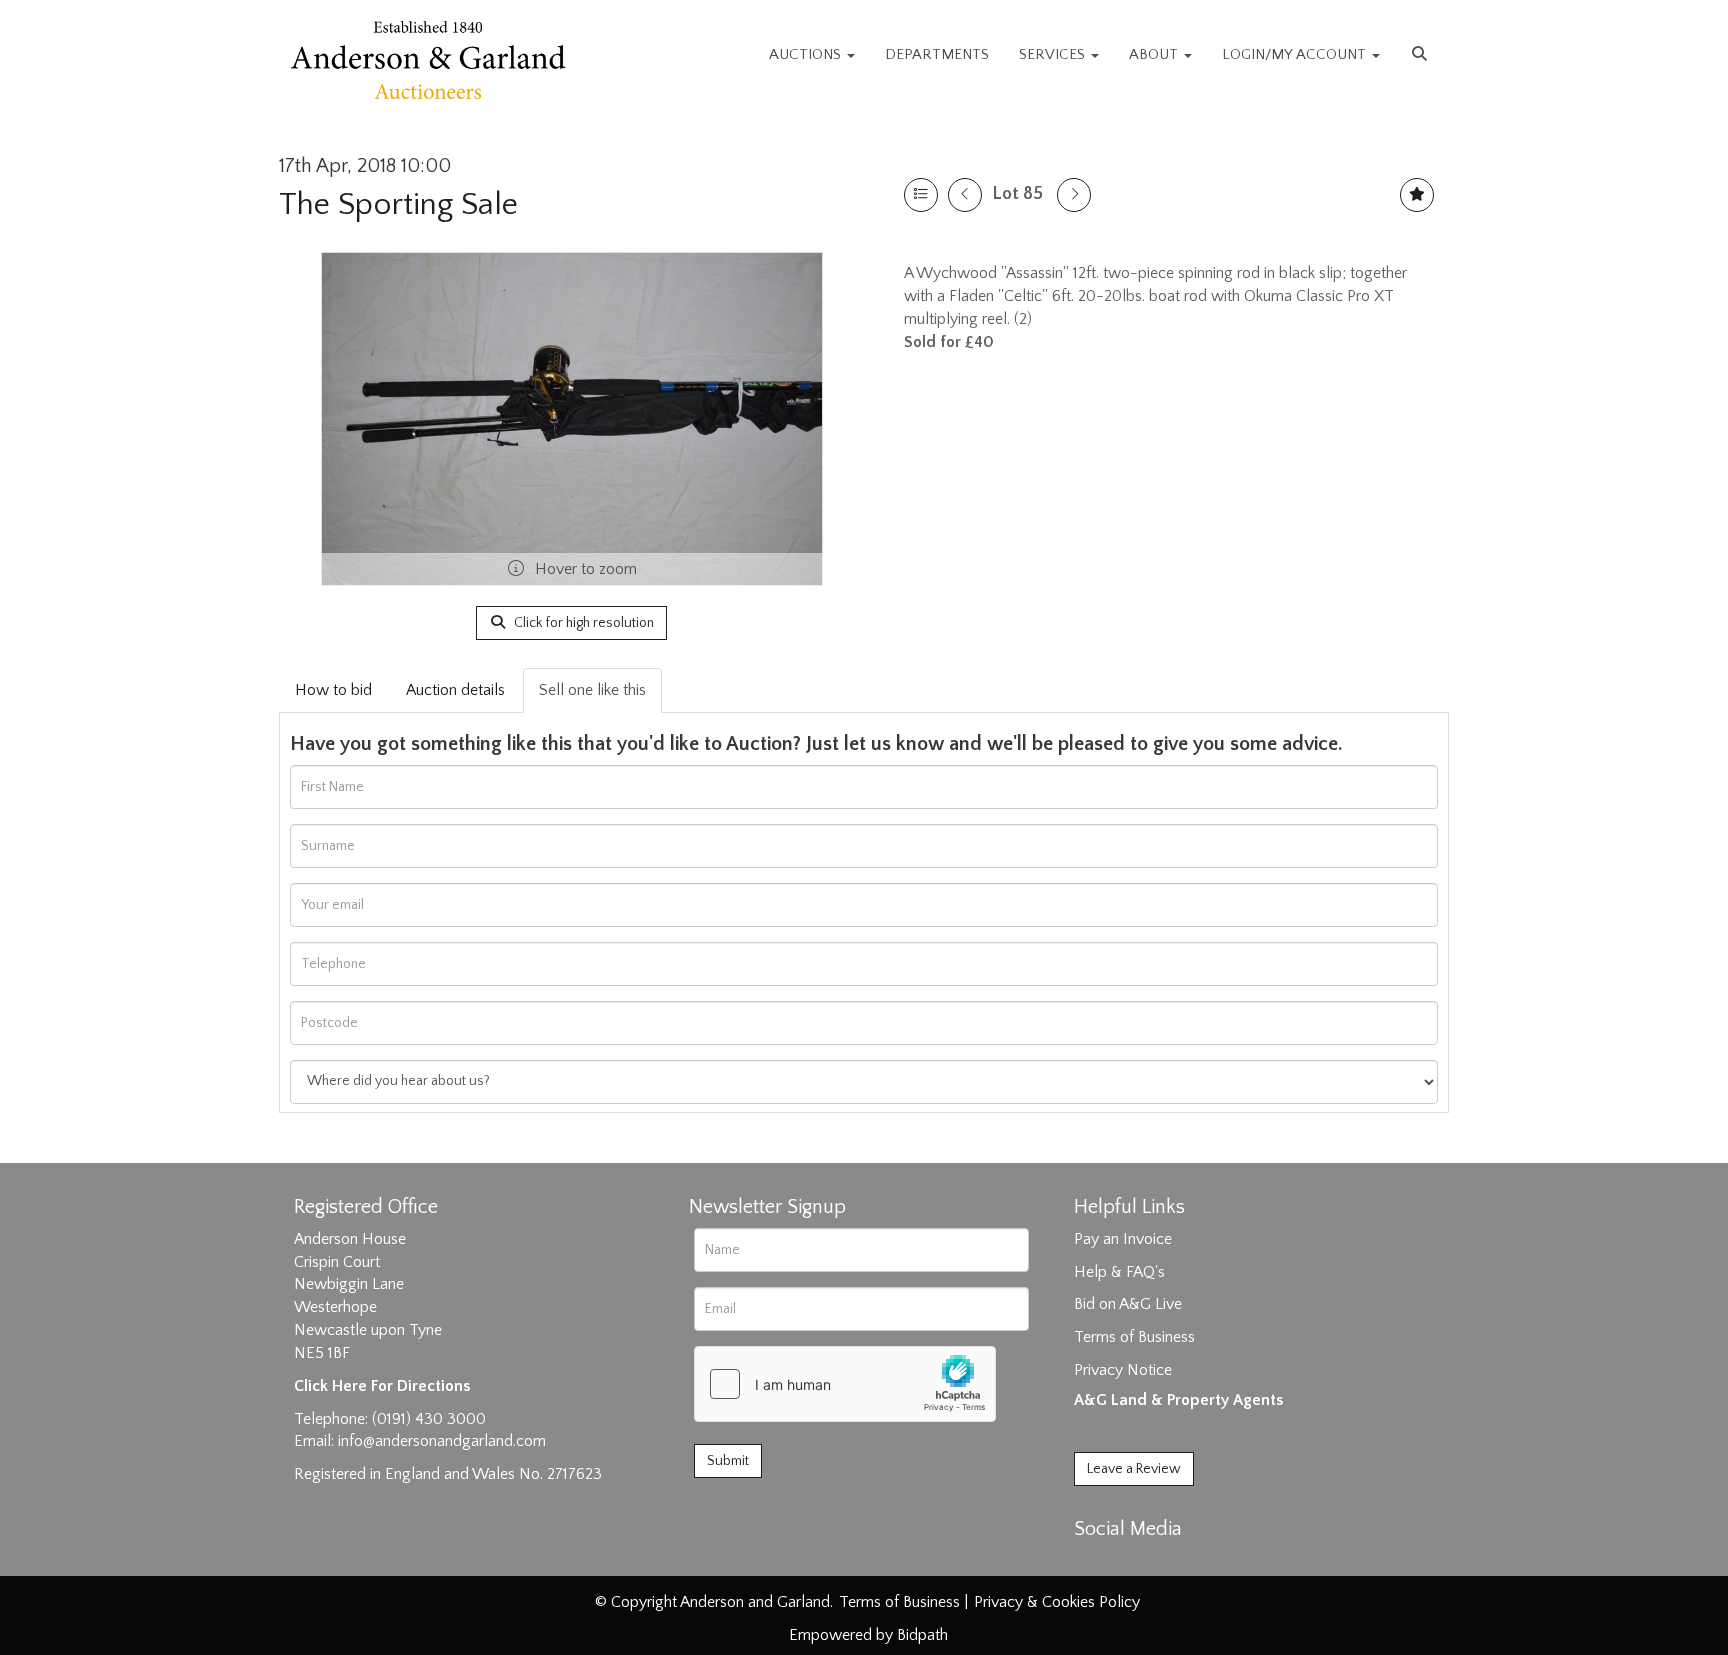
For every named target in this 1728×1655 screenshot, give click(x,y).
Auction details (455, 690)
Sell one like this (592, 690)
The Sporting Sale (398, 204)
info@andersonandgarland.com (442, 1441)
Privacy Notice (1123, 1370)
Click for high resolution (582, 623)
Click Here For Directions (382, 1386)
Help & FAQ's (1119, 1272)
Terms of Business (1134, 1337)
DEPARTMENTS (937, 54)
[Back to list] (921, 195)
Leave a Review (1134, 1469)
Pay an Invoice (1123, 1239)
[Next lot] (1074, 195)
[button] (1422, 55)
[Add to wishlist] (1417, 195)
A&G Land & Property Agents (1178, 1400)
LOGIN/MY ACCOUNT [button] (1296, 54)
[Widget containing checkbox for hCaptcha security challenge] (845, 1384)
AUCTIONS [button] (807, 54)
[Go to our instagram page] (1176, 1564)
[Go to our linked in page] (1135, 1564)
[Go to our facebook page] (1093, 1564)
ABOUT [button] (1155, 54)
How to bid (333, 690)
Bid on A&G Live (1128, 1304)
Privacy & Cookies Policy (1057, 1602)
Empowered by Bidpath (868, 1635)
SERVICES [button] (1054, 54)
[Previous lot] (965, 195)
